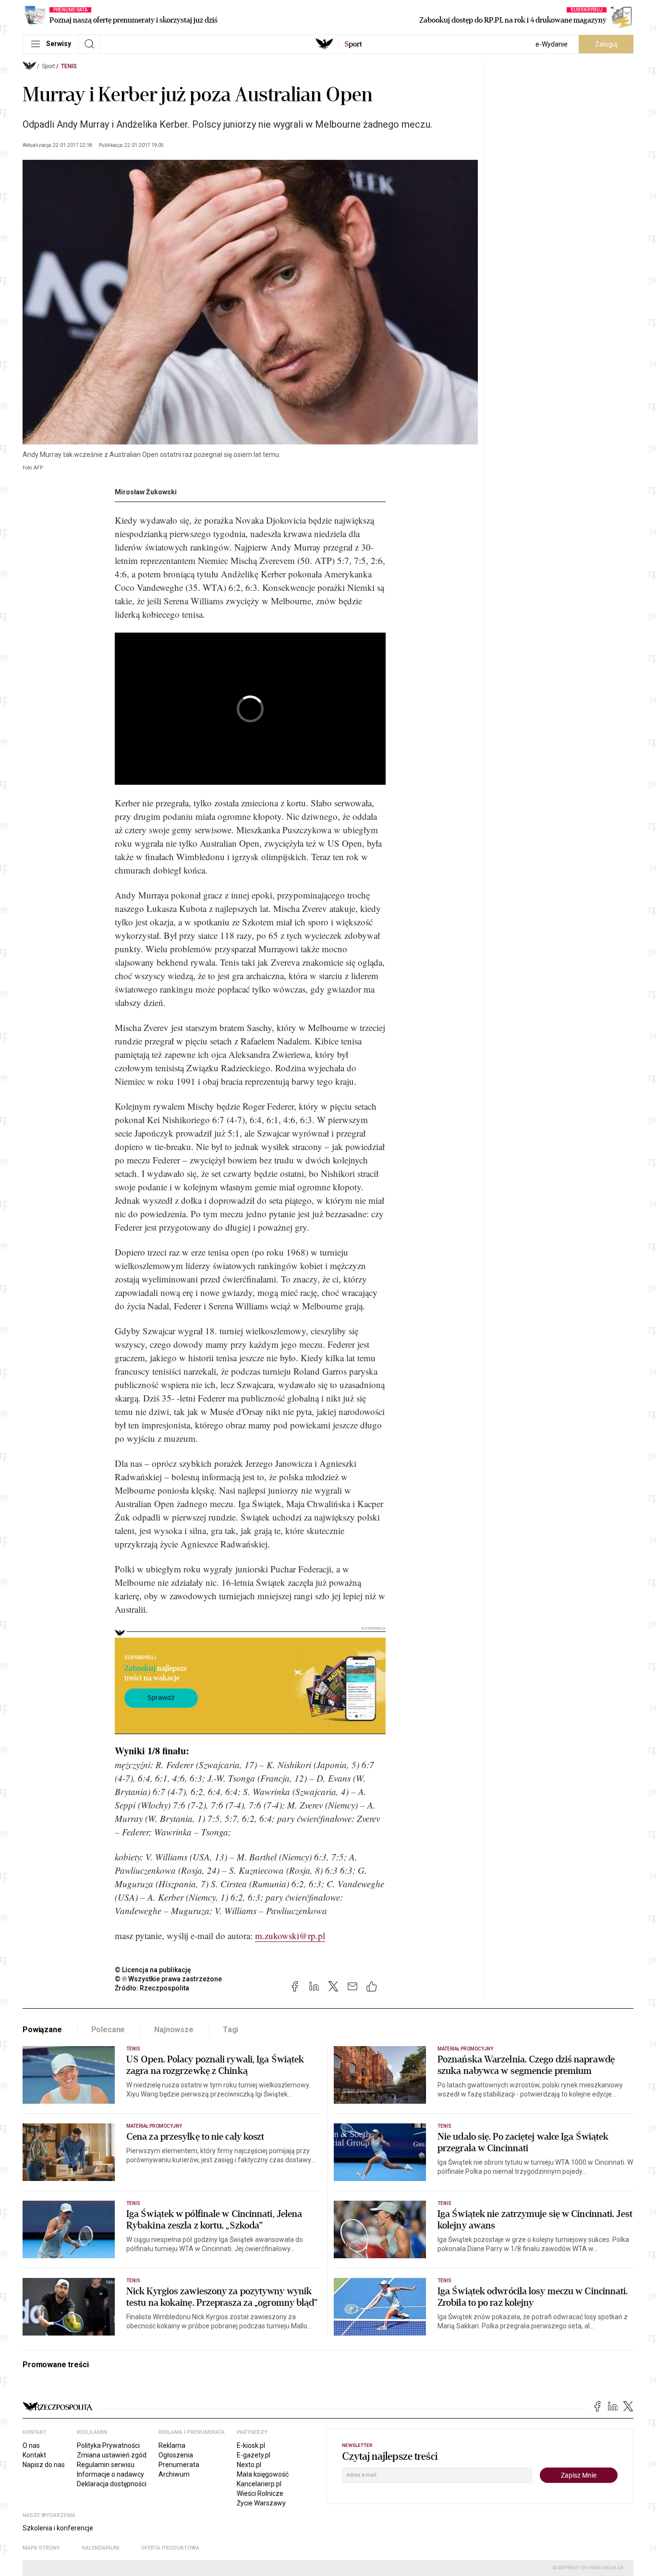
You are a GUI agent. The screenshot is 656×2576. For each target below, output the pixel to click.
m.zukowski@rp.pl (290, 1935)
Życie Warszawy (261, 2503)
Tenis (69, 66)
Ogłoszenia (176, 2455)
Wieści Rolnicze (260, 2493)
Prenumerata (179, 2465)
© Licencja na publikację (153, 1970)
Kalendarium (101, 2548)
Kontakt (34, 2455)
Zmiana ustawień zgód (112, 2455)
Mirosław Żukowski (146, 492)
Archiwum (174, 2474)
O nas (31, 2445)
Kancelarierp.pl (259, 2484)
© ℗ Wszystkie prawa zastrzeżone (168, 1979)
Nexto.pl (249, 2465)
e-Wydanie (552, 44)
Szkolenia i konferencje (58, 2528)
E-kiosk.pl (251, 2445)
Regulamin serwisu (106, 2465)
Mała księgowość (263, 2474)
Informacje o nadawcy (110, 2474)
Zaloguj (606, 44)
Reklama (172, 2445)
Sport (49, 66)
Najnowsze (174, 2030)
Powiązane (42, 2030)
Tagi (231, 2030)
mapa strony (41, 2548)
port (353, 44)
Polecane (108, 2030)
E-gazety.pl (254, 2455)
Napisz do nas (44, 2465)
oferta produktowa (170, 2548)
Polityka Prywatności (108, 2445)
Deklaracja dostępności (112, 2484)
